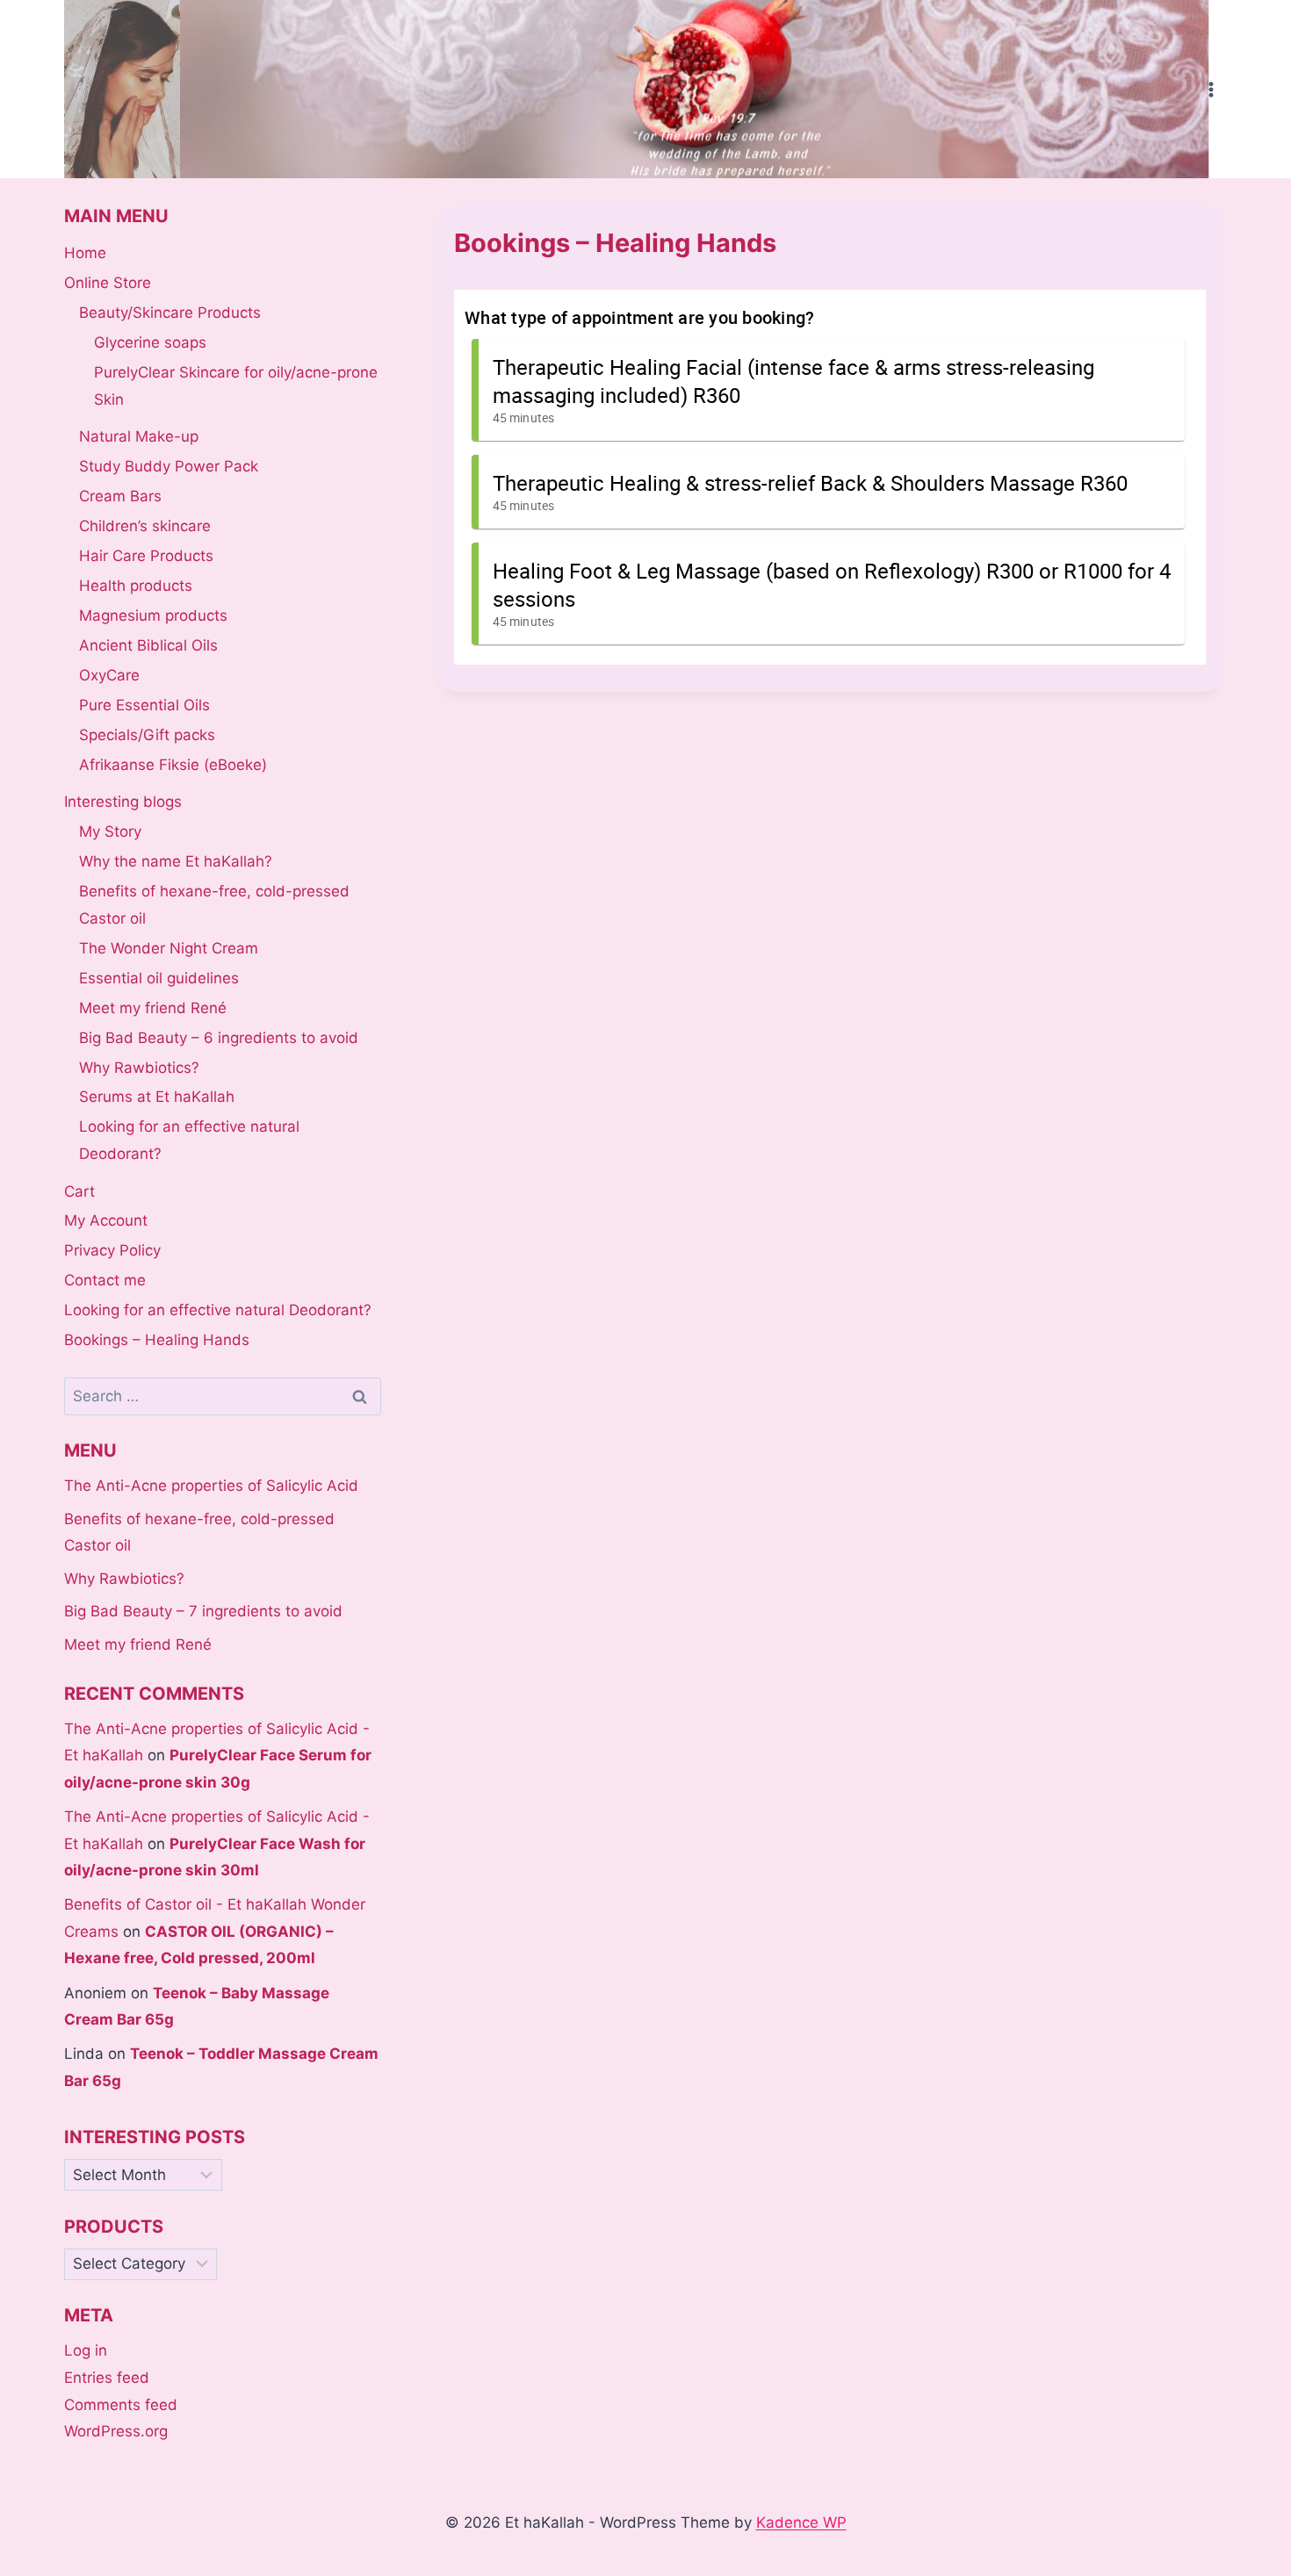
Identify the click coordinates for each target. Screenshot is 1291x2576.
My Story (110, 831)
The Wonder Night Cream (169, 948)
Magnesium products (153, 615)
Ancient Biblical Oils (148, 645)
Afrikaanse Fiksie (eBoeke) (173, 765)
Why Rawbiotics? (139, 1068)
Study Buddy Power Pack (169, 466)
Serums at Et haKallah (157, 1097)
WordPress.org (116, 2431)
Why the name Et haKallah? (176, 861)
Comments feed (121, 2405)
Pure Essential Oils (144, 705)
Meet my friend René (153, 1008)
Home (85, 253)
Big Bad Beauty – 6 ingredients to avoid (219, 1038)
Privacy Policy (112, 1250)
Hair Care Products (146, 556)
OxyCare (109, 675)
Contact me (105, 1280)
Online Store (108, 283)
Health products (136, 586)
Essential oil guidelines (159, 978)
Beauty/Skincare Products (170, 313)
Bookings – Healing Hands (157, 1340)
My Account (106, 1220)
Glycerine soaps (150, 342)
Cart (79, 1191)
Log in (86, 2350)
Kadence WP (801, 2522)
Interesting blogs (123, 802)
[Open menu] (1211, 89)
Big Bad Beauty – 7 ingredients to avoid (203, 1611)
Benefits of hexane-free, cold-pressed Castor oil (214, 905)
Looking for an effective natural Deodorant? (189, 1140)
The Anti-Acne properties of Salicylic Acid (211, 1486)
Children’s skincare (145, 526)
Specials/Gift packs (147, 735)
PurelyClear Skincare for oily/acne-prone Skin (236, 386)
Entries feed (107, 2378)
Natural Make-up (139, 436)
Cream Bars (120, 496)
